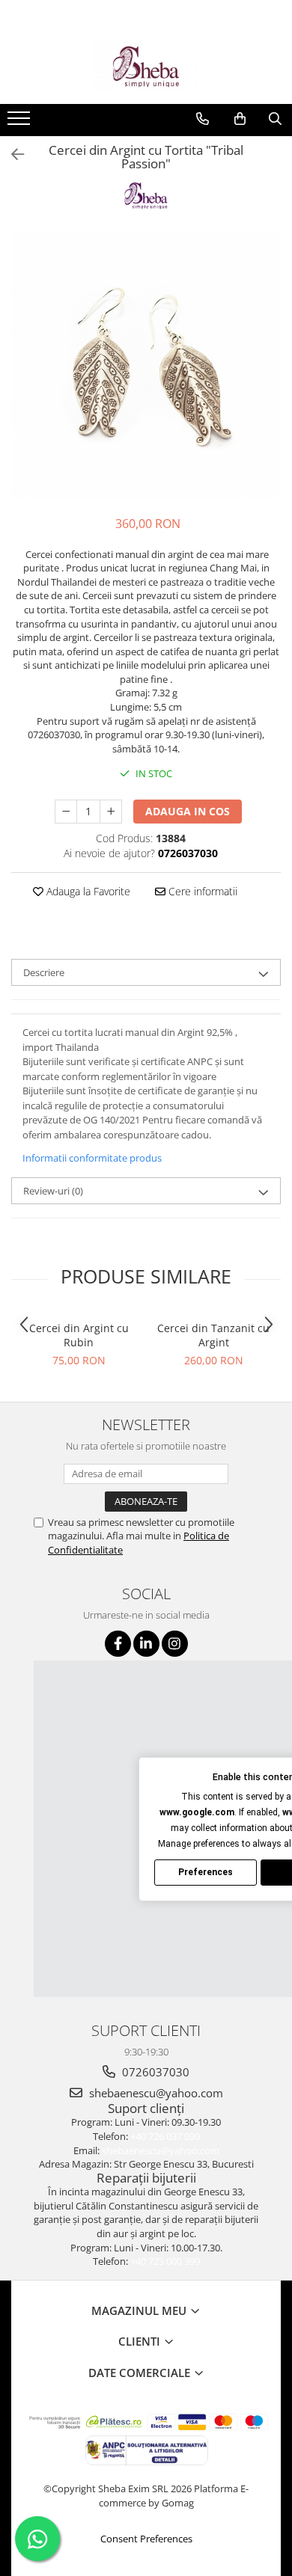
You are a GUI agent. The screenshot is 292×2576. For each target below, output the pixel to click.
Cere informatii (201, 891)
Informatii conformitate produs (92, 1158)
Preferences (206, 1872)
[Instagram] (175, 1644)
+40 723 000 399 (165, 2261)
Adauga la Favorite (87, 891)
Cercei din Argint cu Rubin (79, 1335)
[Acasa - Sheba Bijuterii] (146, 67)
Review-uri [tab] (53, 1191)
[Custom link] (21, 123)
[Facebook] (118, 1644)
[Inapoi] (11, 154)
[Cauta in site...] (275, 119)
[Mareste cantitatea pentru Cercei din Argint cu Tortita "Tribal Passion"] (111, 812)
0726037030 (154, 2072)
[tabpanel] (146, 366)
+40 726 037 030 (165, 2136)
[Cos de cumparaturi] (240, 119)
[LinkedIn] (146, 1644)
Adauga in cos (188, 811)
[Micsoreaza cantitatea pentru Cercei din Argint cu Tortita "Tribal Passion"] (66, 812)
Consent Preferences (146, 2539)
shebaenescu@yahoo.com (155, 2093)
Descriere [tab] (44, 972)
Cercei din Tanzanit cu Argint (213, 1335)
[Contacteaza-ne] (203, 119)
